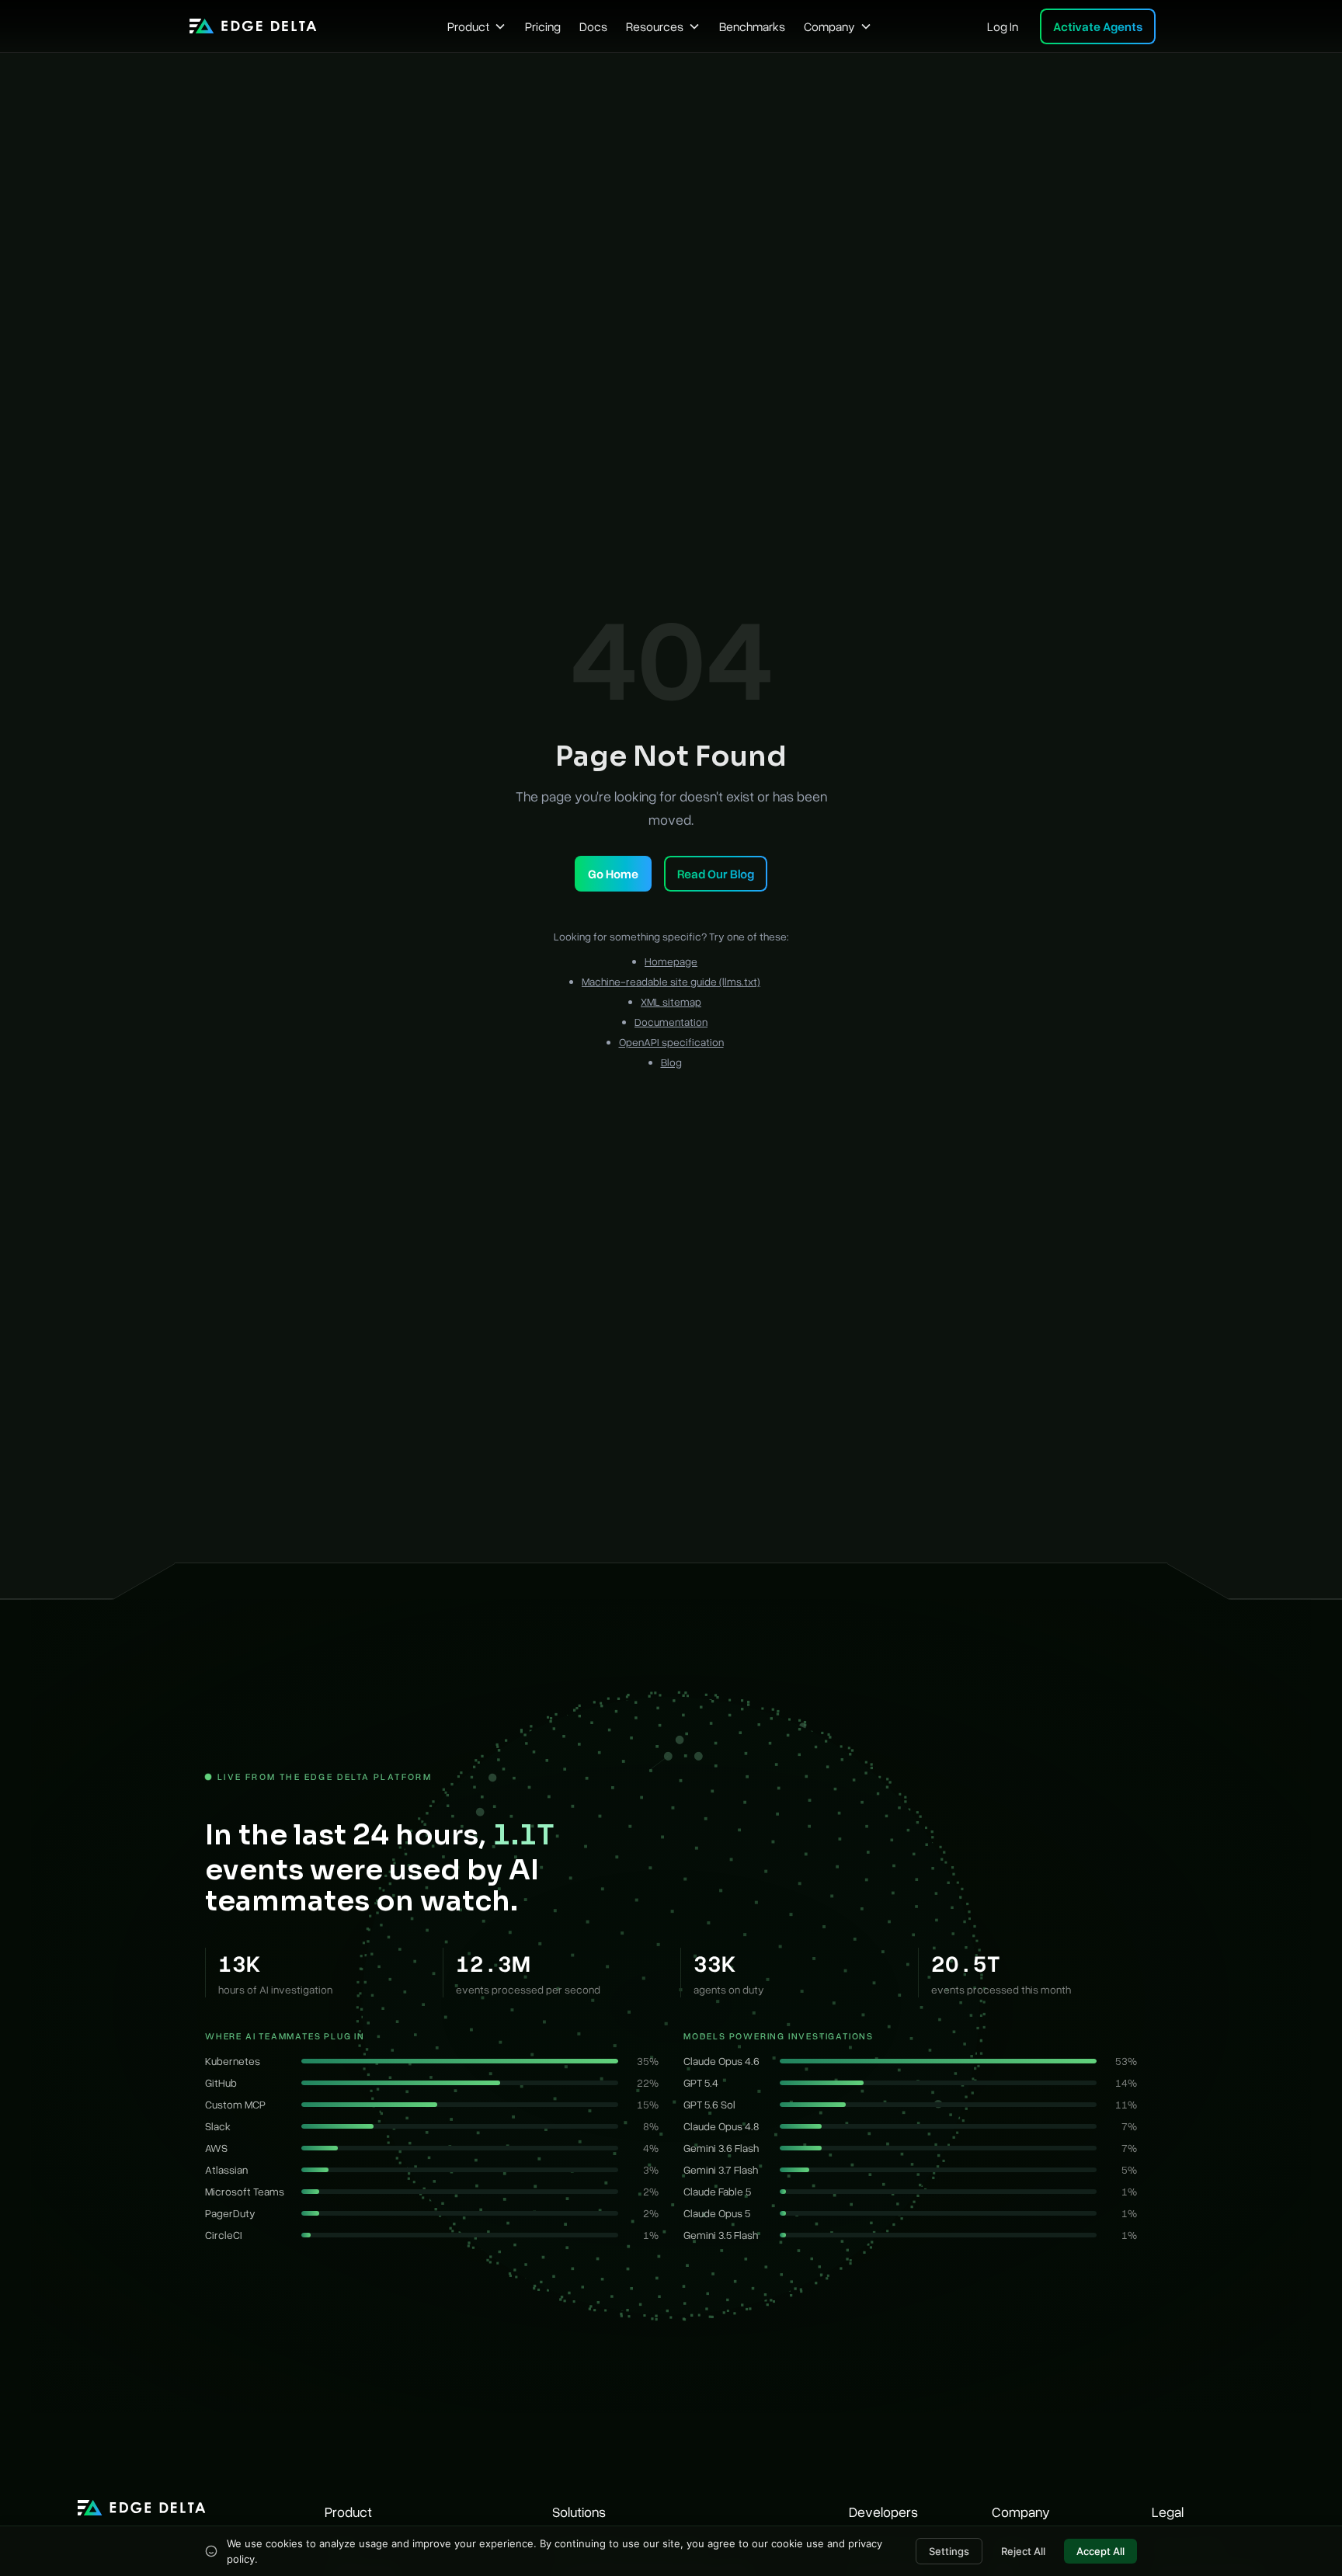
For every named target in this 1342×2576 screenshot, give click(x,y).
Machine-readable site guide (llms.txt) (671, 981)
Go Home (613, 874)
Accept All (1100, 2551)
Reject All (1023, 2551)
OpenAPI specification (671, 1042)
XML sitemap (671, 1001)
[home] (253, 26)
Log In (1003, 26)
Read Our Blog (716, 874)
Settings (949, 2551)
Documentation (671, 1022)
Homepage (671, 961)
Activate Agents (1098, 26)
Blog (671, 1062)
